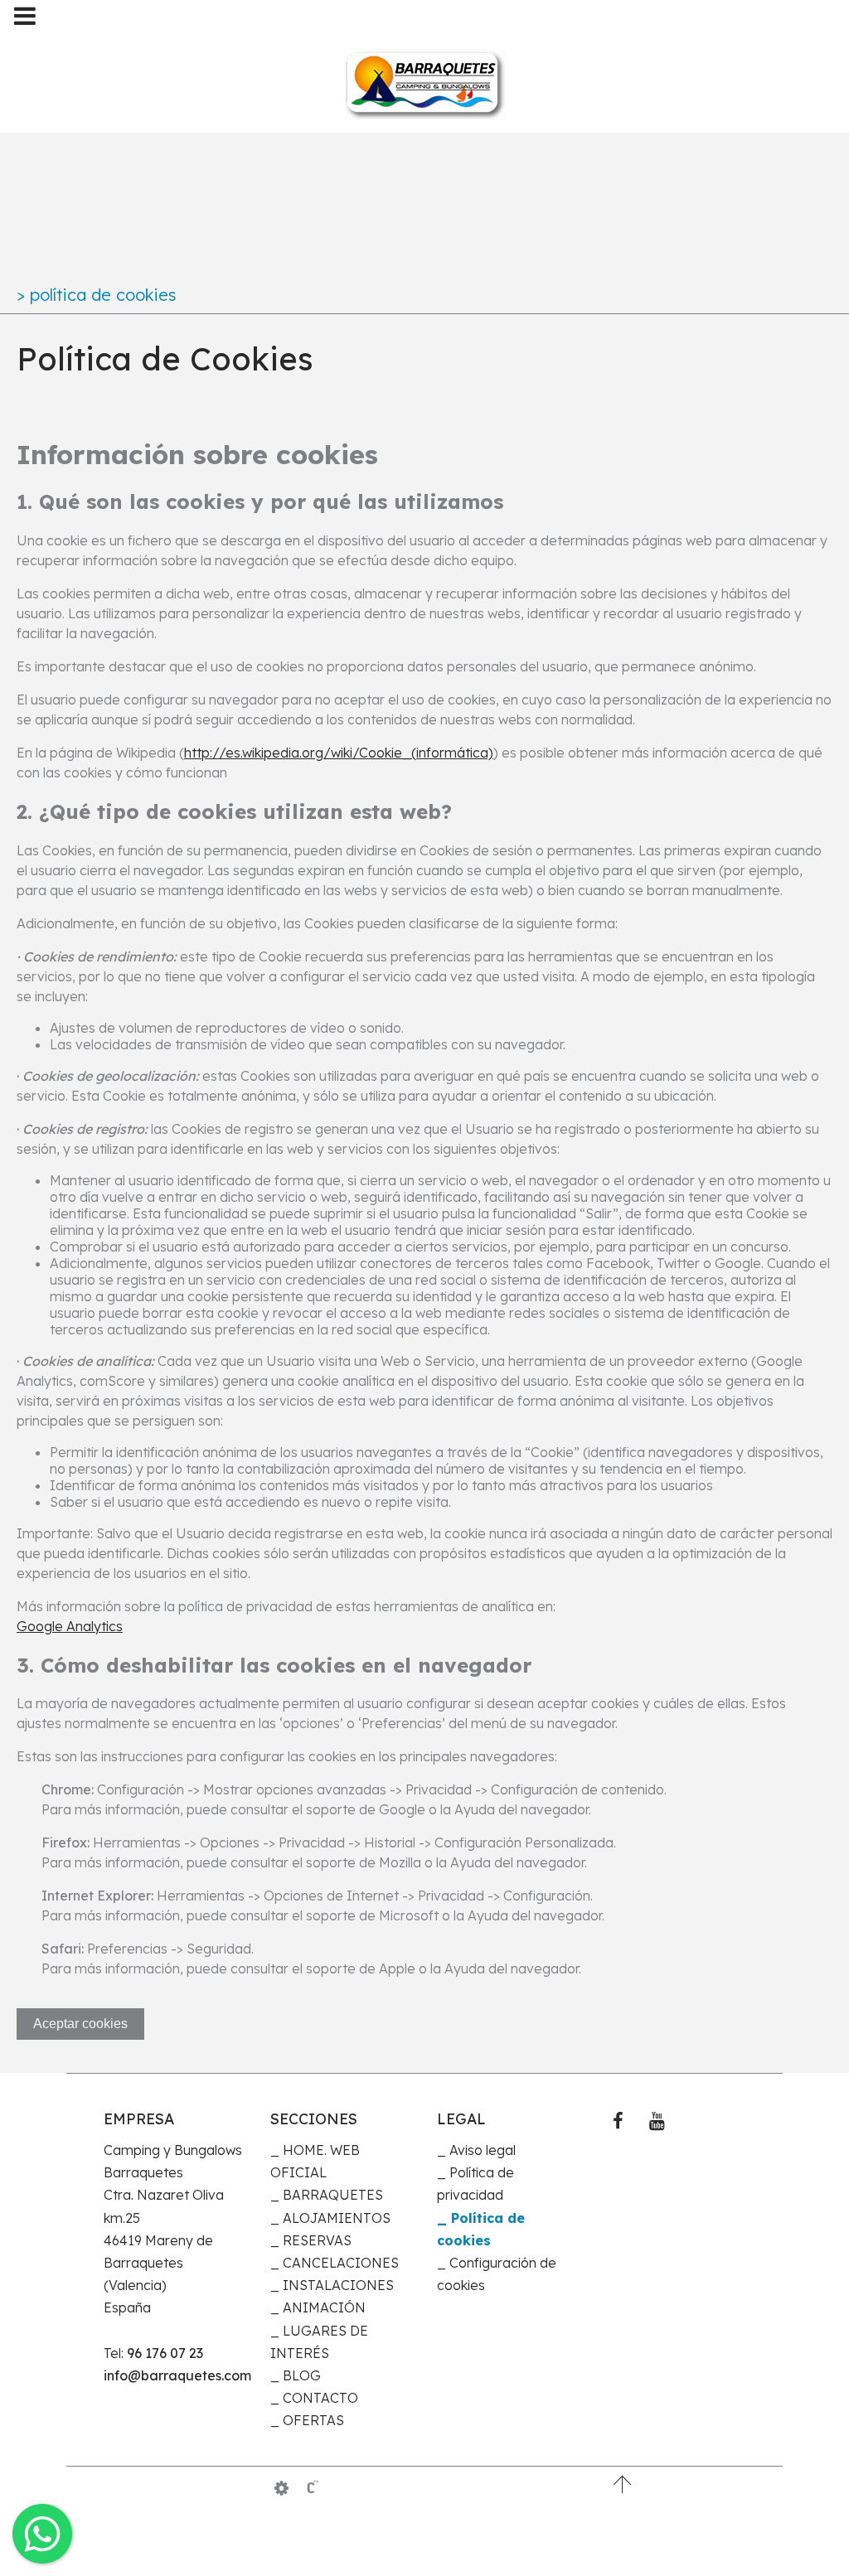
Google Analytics (70, 1626)
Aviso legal (483, 2150)
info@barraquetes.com (175, 2375)
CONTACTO (320, 2398)
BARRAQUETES (333, 2195)
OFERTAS (313, 2420)
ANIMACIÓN (324, 2307)
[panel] (281, 2488)
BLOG (302, 2375)
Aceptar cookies (80, 2024)
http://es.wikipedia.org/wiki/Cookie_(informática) (339, 753)
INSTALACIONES (338, 2285)
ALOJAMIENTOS (337, 2218)
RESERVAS (317, 2240)
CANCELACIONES (341, 2263)
